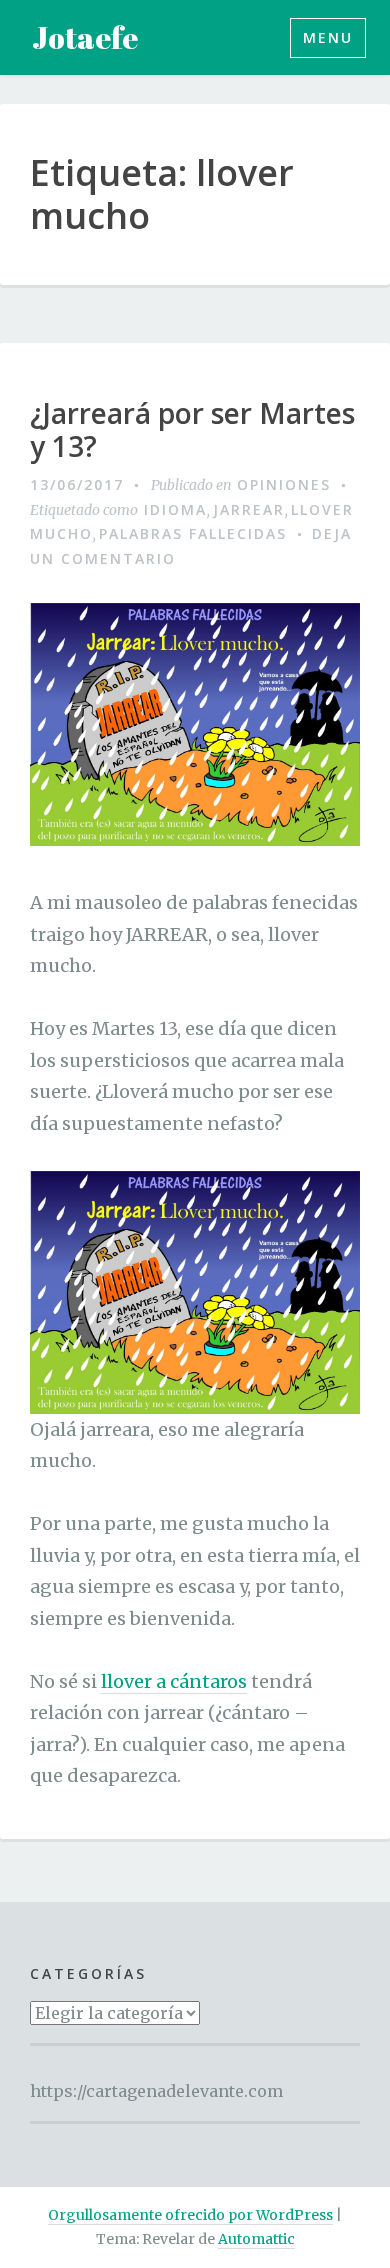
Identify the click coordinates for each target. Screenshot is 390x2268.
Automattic (256, 2239)
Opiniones (284, 484)
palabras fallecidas (193, 533)
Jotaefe (85, 37)
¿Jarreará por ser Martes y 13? (192, 430)
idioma (175, 509)
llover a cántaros (174, 1681)
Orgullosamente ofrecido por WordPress (190, 2215)
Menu (328, 37)
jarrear (249, 509)
